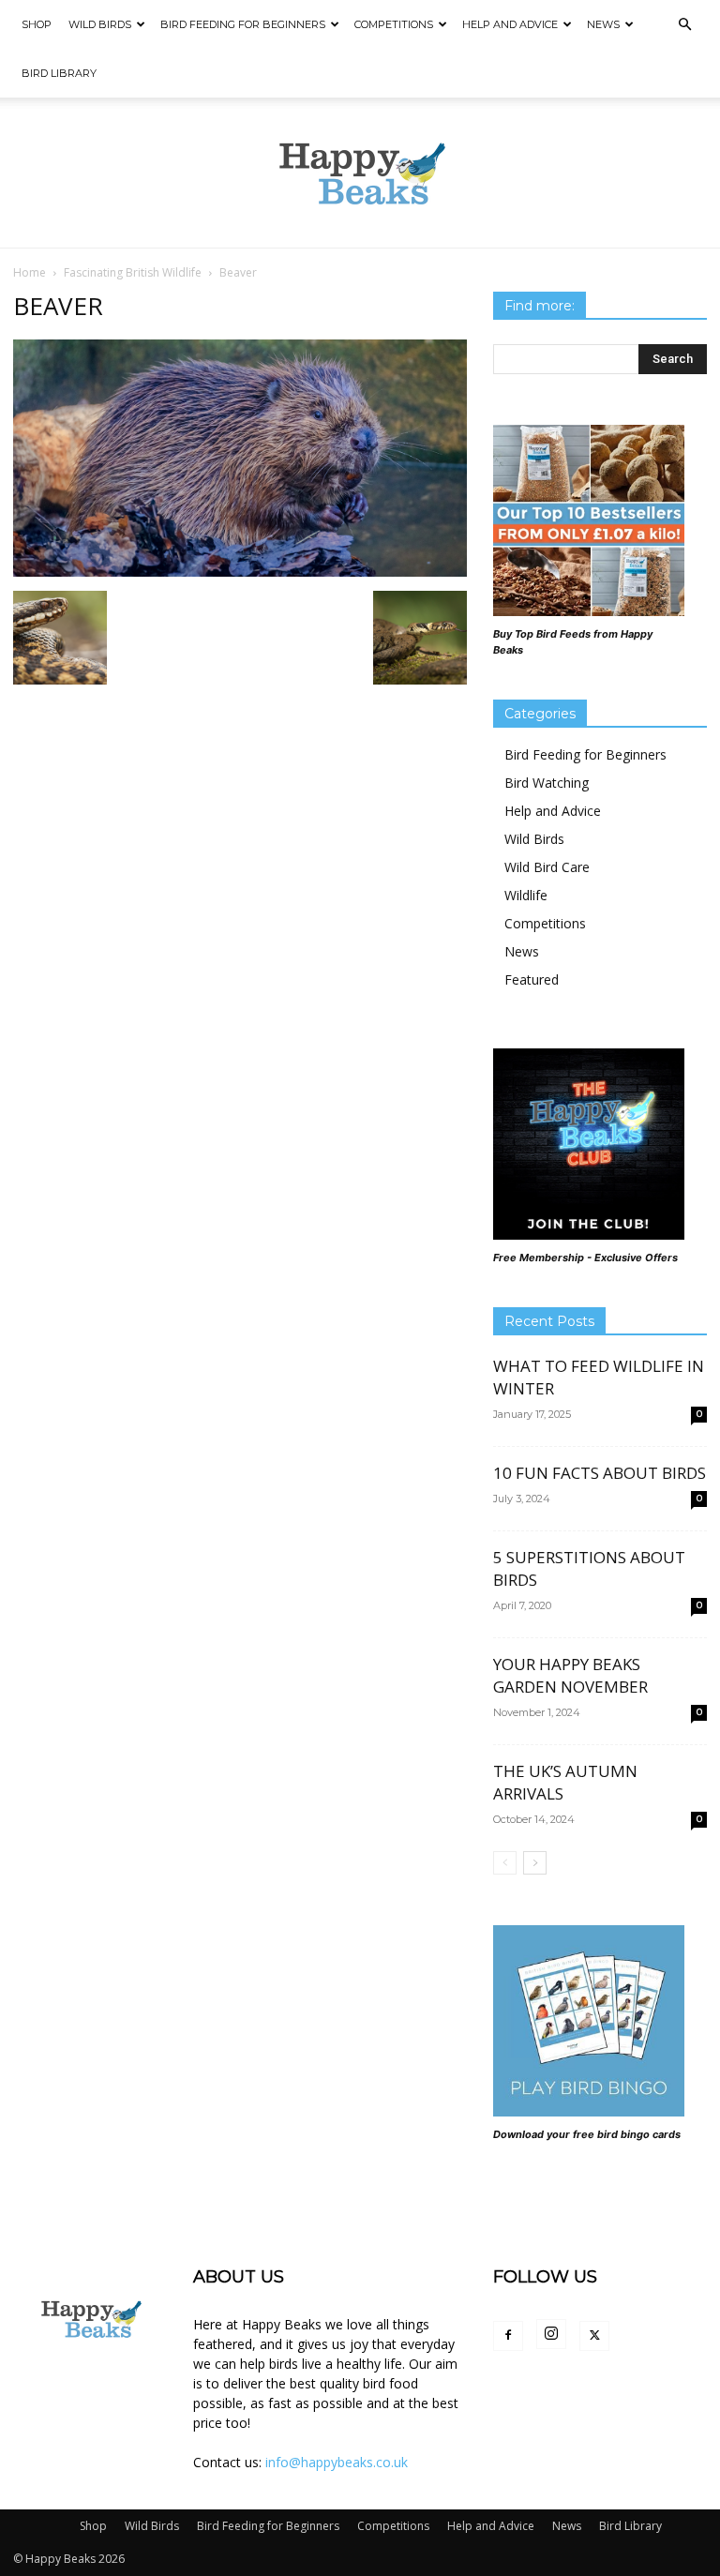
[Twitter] (594, 2336)
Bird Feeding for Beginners (243, 24)
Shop (37, 24)
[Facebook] (508, 2336)
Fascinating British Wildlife (133, 272)
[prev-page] (505, 1863)
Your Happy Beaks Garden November (570, 1675)
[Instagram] (551, 2334)
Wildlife (526, 895)
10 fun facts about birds (600, 1473)
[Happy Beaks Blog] (360, 173)
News (603, 24)
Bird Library (59, 73)
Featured (532, 979)
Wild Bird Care (547, 867)
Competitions (394, 24)
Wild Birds (100, 24)
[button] (684, 25)
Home (30, 272)
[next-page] (535, 1863)
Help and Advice (510, 24)
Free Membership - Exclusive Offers (585, 1258)
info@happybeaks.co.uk (337, 2462)
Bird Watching (547, 783)
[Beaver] (240, 572)
